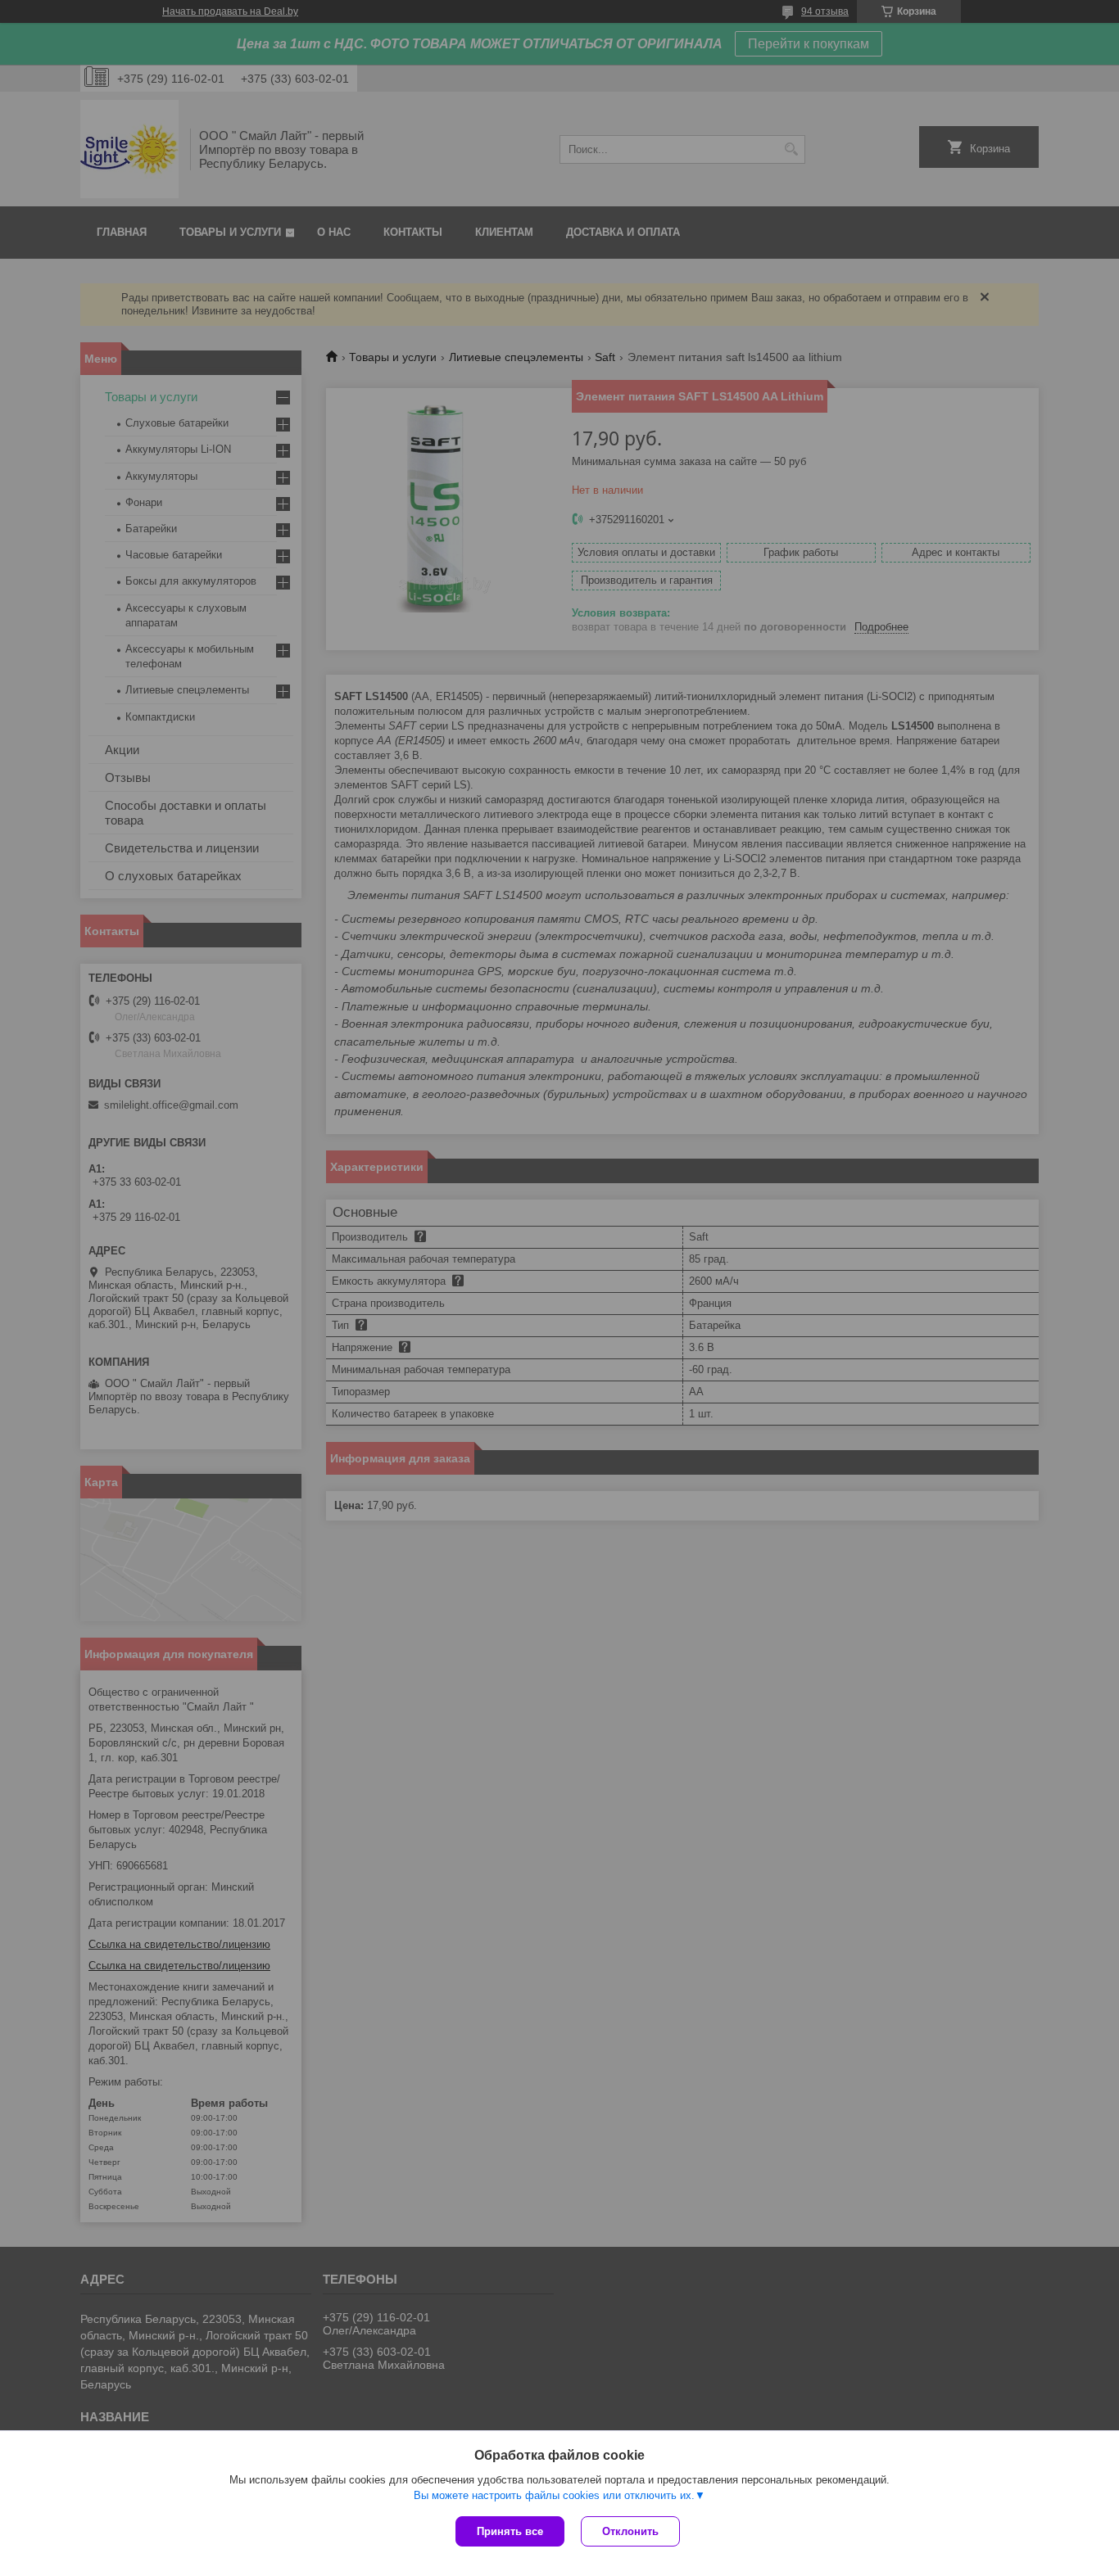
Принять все (510, 2531)
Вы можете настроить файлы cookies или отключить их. (554, 2495)
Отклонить (630, 2531)
